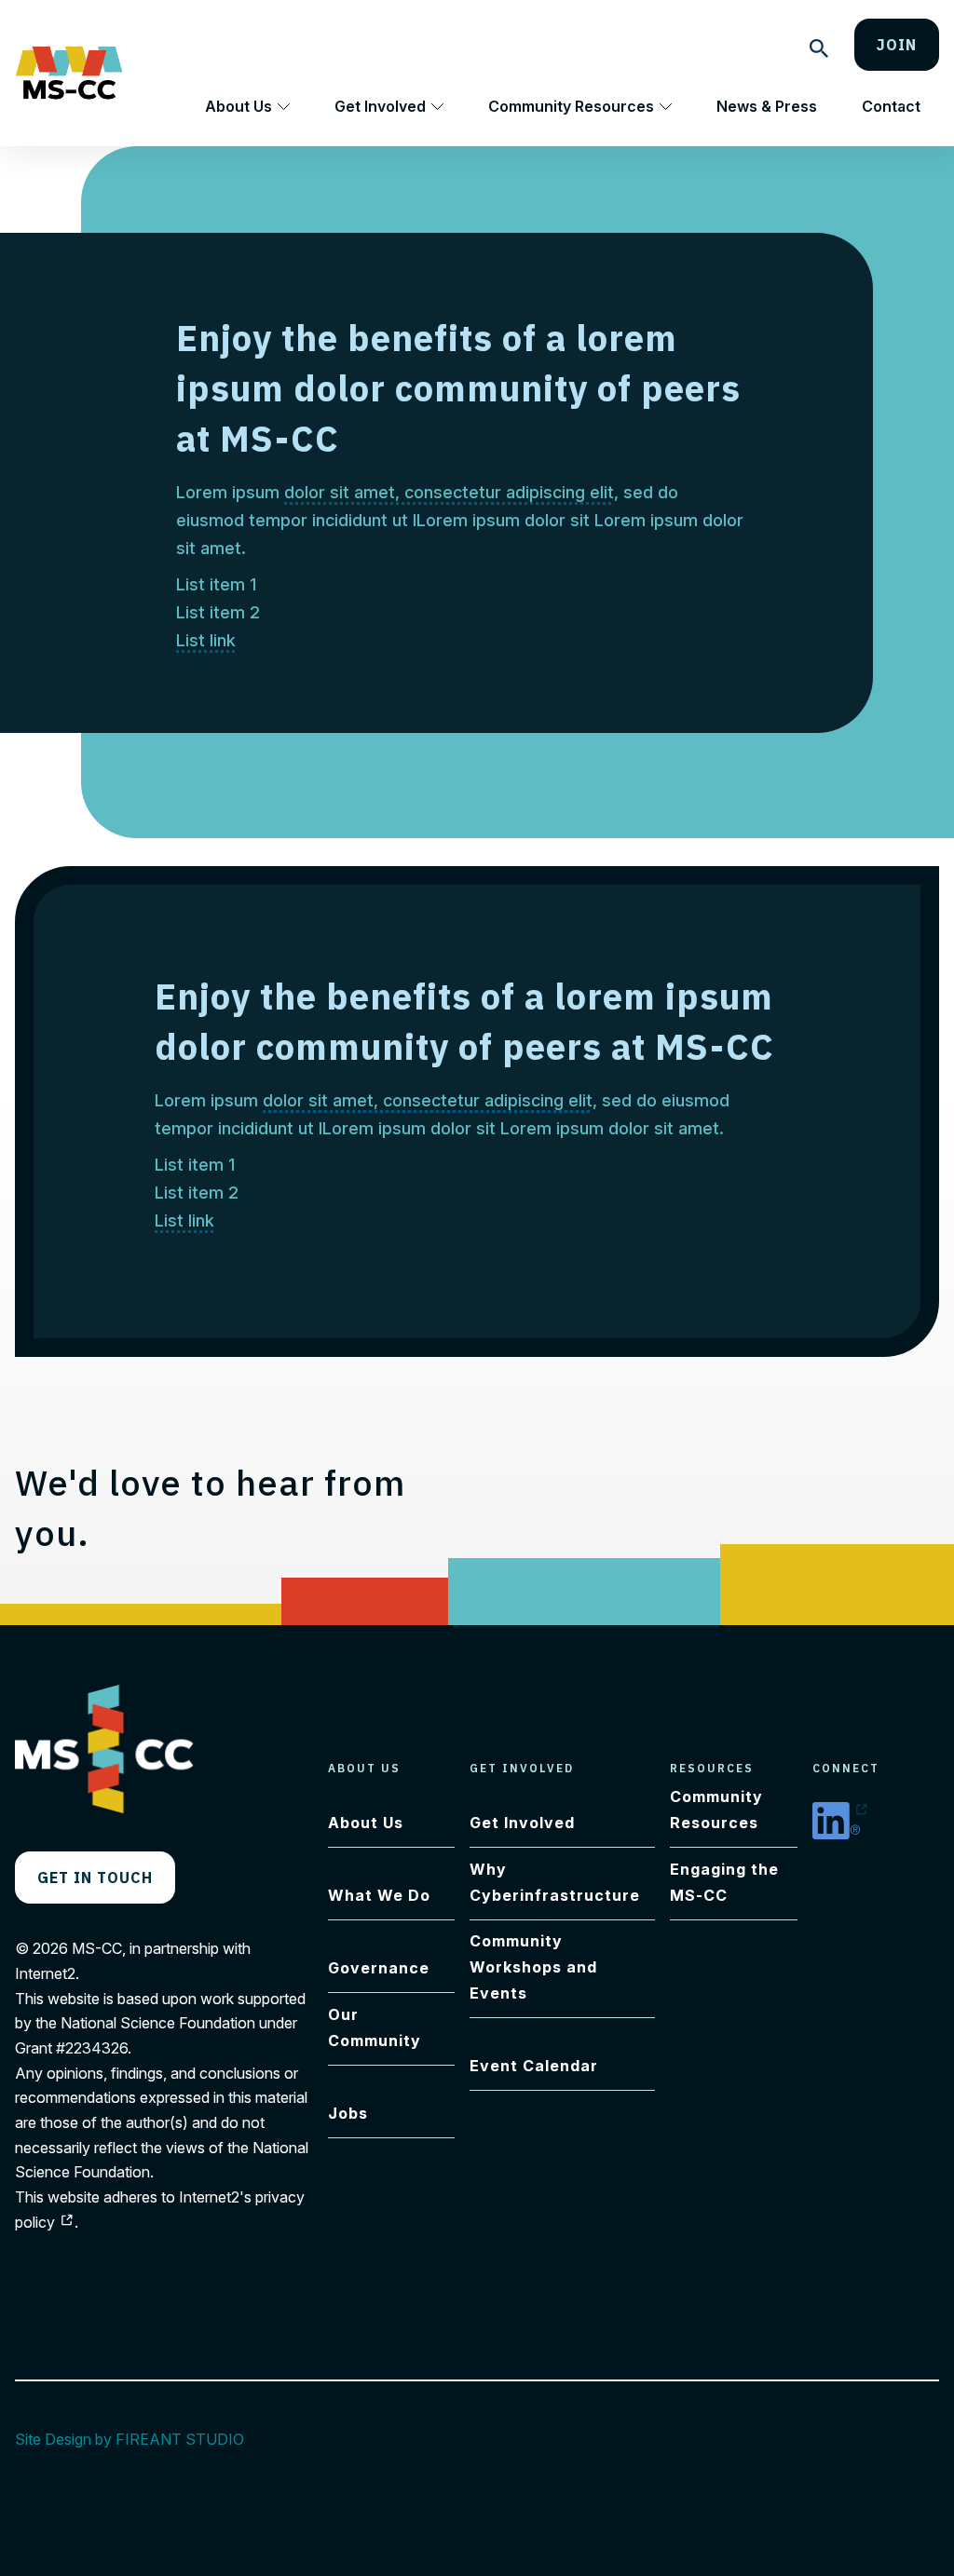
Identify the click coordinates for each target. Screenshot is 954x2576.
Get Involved (380, 106)
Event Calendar (534, 2066)
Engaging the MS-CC (724, 1882)
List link (206, 640)
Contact (891, 106)
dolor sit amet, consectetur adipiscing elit (449, 492)
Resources (712, 1768)
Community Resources (571, 106)
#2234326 (92, 2048)
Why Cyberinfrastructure (555, 1882)
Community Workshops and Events (533, 1967)
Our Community (375, 2027)
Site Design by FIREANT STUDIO (139, 2439)
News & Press (767, 106)
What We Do (379, 1895)
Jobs (348, 2113)
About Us (238, 106)
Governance (379, 1968)
